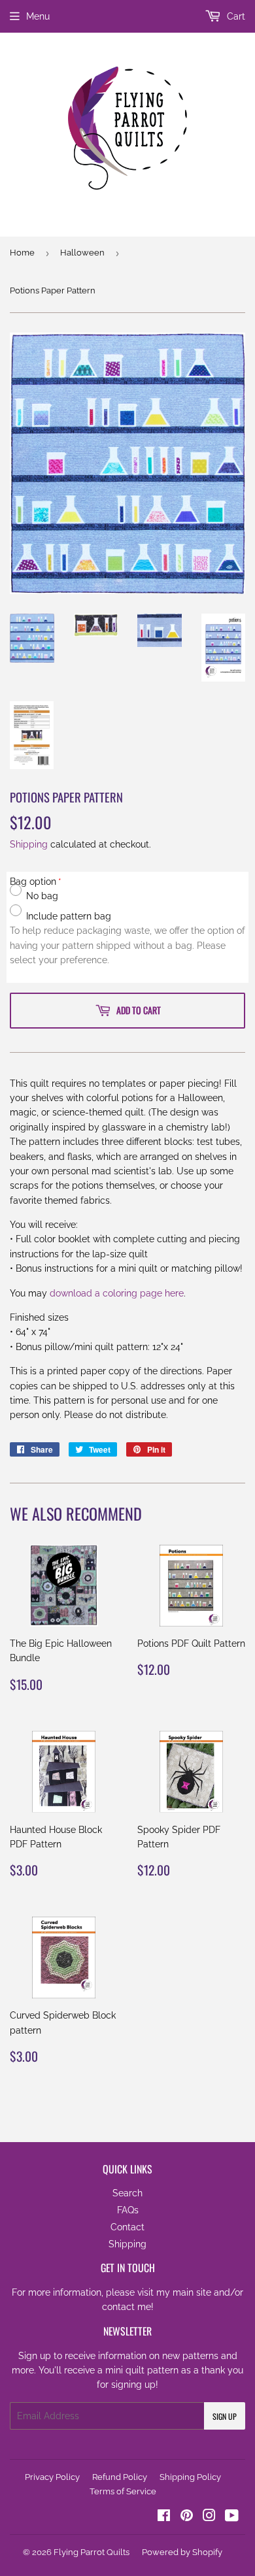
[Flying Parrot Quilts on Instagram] (209, 2517)
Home (22, 253)
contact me (127, 2307)
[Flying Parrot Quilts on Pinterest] (187, 2517)
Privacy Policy (52, 2477)
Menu (38, 16)
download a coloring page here (117, 1293)
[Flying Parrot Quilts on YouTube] (232, 2517)
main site (192, 2292)
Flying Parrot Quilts (92, 2552)
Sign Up (225, 2416)
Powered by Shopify (182, 2552)
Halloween (82, 253)
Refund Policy (120, 2477)
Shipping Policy (190, 2477)
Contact (127, 2227)
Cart (235, 16)
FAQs (128, 2210)
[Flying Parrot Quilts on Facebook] (164, 2517)
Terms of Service (123, 2491)
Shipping (29, 844)
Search (127, 2193)
